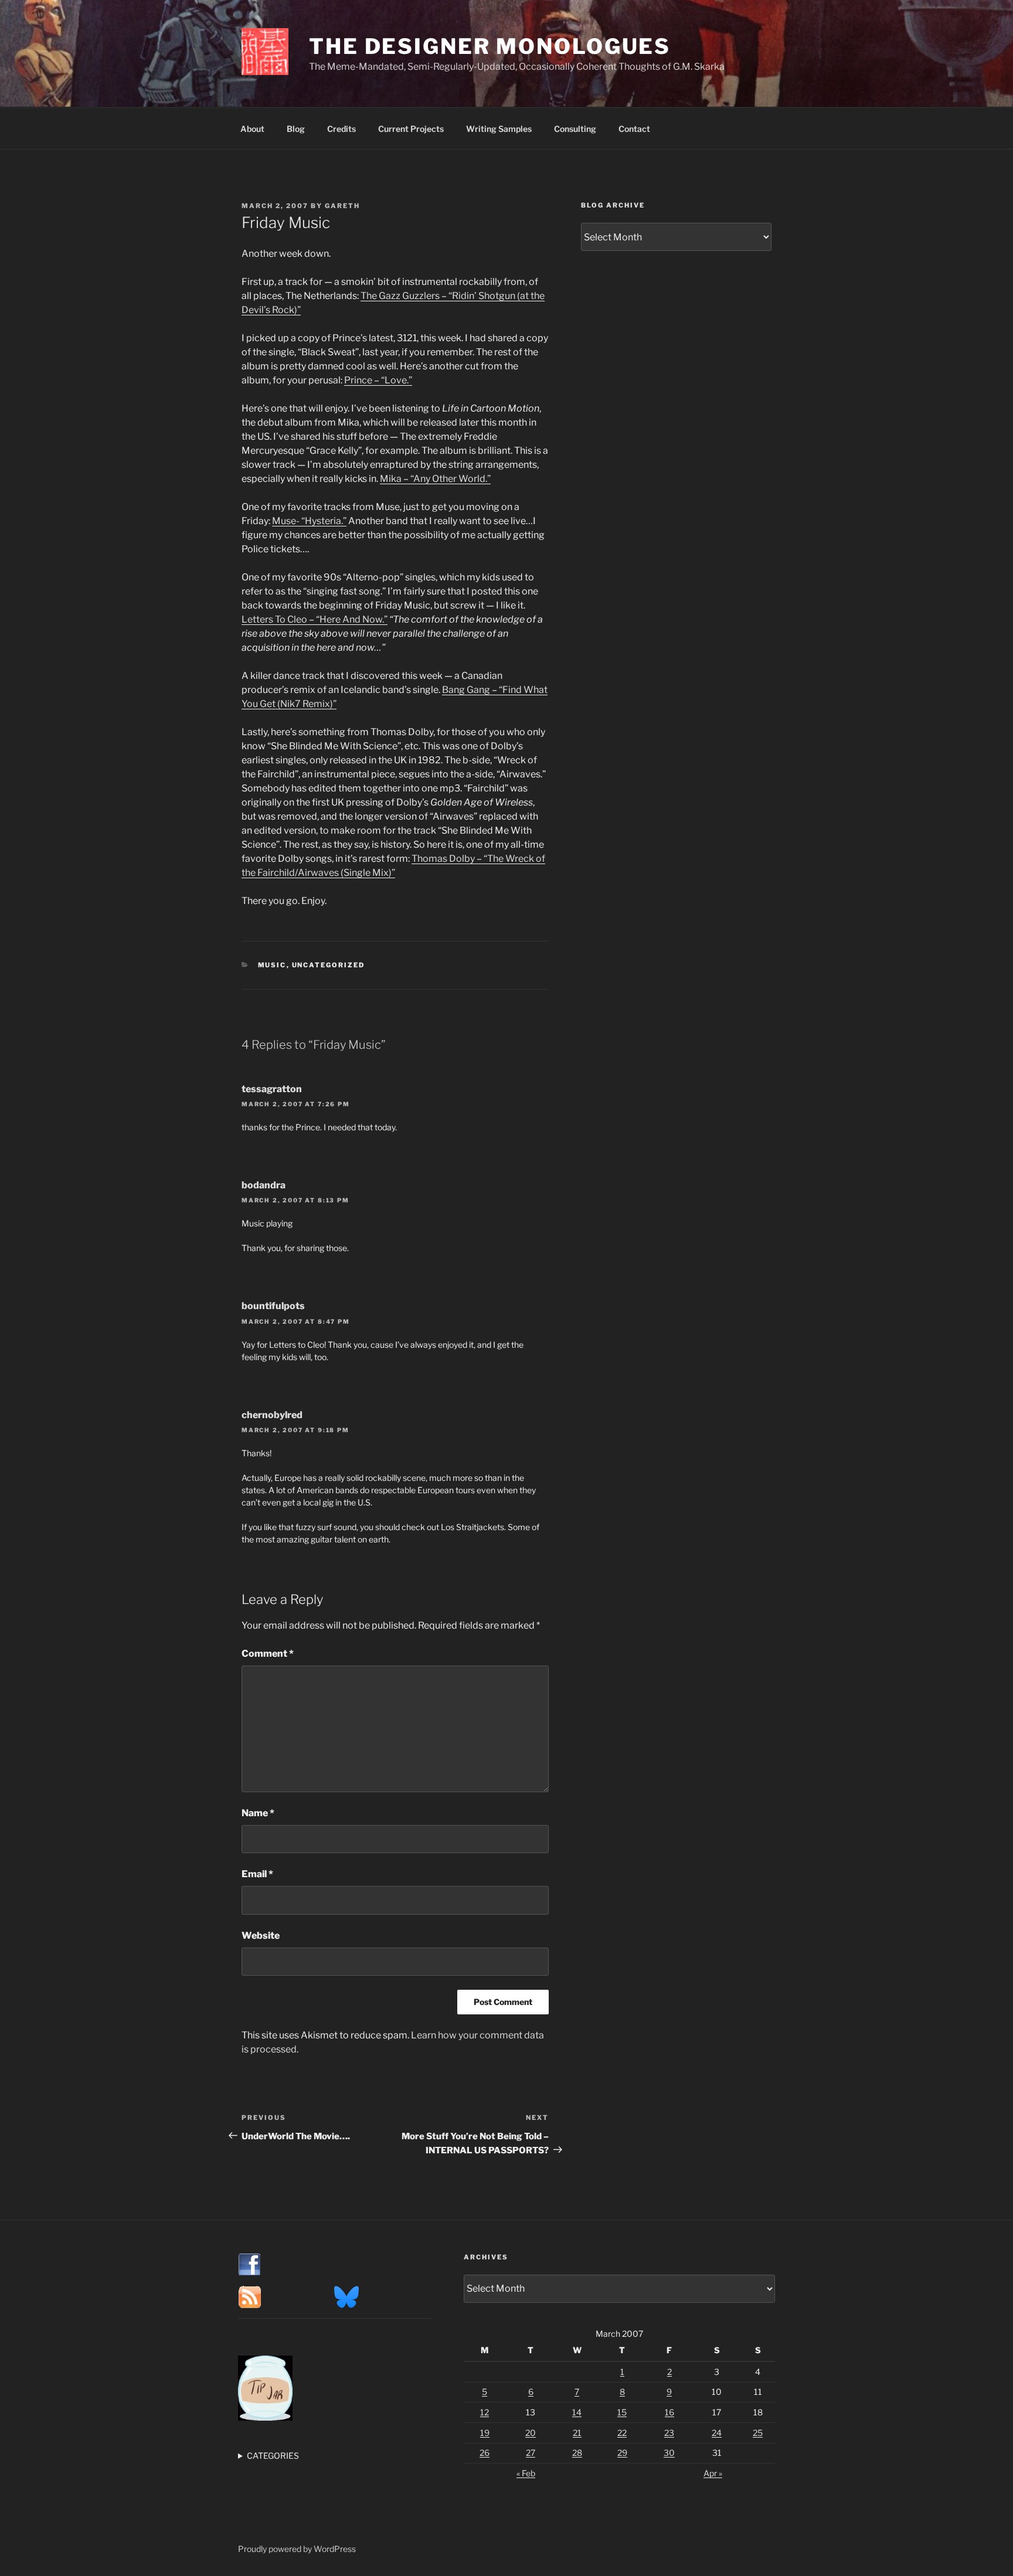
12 (485, 2412)
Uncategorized (329, 965)
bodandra (264, 1185)
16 (669, 2412)
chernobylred (272, 1415)
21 (577, 2433)
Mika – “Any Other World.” (435, 479)
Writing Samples (499, 129)
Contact (634, 129)
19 (485, 2433)
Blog (296, 129)
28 (577, 2453)
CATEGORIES (273, 2456)
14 (577, 2412)
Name (258, 1813)
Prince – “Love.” (378, 380)
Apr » (713, 2473)
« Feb (526, 2473)
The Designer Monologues (490, 46)
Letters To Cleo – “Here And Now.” (315, 619)
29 (622, 2453)
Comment (268, 1654)
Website (261, 1936)
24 (717, 2433)
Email (257, 1874)
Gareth (342, 206)
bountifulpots (273, 1306)
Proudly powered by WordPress (297, 2549)
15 (622, 2412)
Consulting (575, 129)
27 (531, 2453)
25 (758, 2433)
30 (669, 2453)
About (252, 129)
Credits (341, 129)
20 (531, 2433)
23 (669, 2433)
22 (622, 2433)
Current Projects (411, 129)
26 (485, 2453)
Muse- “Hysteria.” (309, 521)
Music (272, 965)
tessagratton (272, 1089)
